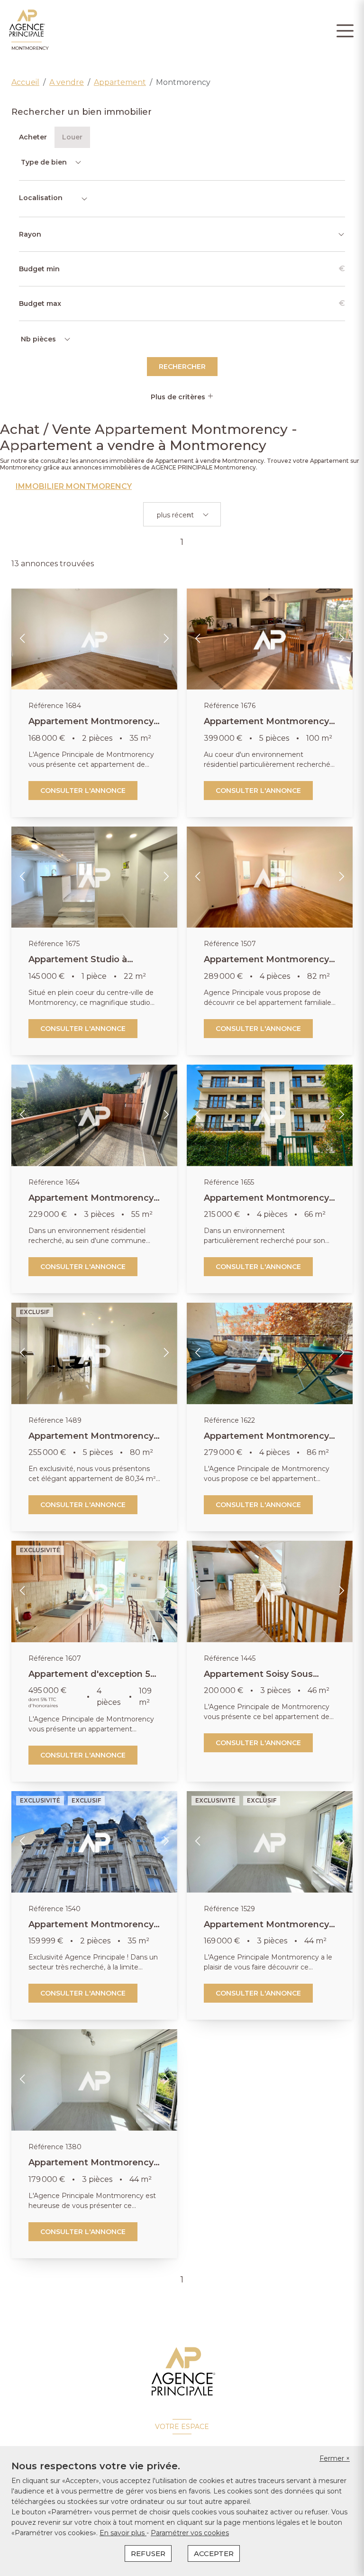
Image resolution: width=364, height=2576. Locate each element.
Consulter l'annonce (83, 791)
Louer (72, 137)
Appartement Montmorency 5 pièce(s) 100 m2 (266, 727)
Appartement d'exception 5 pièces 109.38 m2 (89, 1679)
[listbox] (50, 162)
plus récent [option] (175, 515)
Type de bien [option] (44, 162)
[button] (23, 639)
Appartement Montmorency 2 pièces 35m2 (91, 1930)
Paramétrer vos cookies (190, 2533)
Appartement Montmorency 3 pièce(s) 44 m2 (266, 1930)
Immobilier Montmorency (74, 487)
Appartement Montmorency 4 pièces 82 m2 (266, 965)
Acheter (33, 137)
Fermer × (335, 2458)
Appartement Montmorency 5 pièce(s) (91, 1441)
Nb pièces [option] (38, 339)
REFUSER (148, 2553)
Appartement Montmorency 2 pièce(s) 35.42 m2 (91, 727)
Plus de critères (179, 397)
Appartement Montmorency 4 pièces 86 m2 (266, 1441)
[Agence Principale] (182, 2372)
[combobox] (54, 199)
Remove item (189, 515)
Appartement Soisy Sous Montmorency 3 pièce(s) (258, 1679)
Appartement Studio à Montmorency (78, 965)
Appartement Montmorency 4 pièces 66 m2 (266, 1203)
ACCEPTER (214, 2553)
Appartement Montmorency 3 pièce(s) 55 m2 (91, 1203)
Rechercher (182, 367)
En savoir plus (123, 2533)
